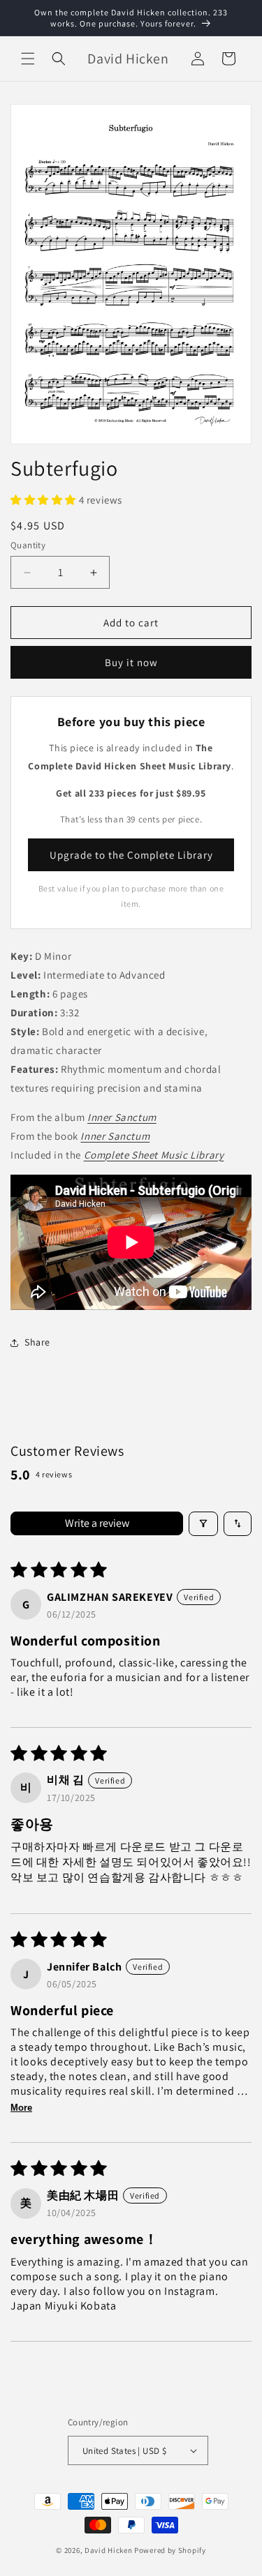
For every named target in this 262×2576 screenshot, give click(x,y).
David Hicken (108, 2550)
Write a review (97, 1523)
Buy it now (131, 662)
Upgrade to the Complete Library (131, 855)
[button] (28, 59)
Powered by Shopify (170, 2550)
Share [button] (37, 1342)
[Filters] (203, 1524)
